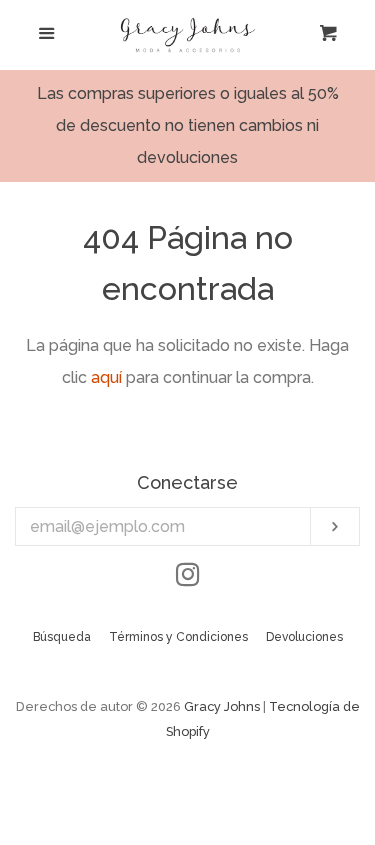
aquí (106, 377)
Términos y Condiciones (178, 637)
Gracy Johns (222, 706)
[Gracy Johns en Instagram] (188, 578)
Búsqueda (62, 637)
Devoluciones (304, 637)
